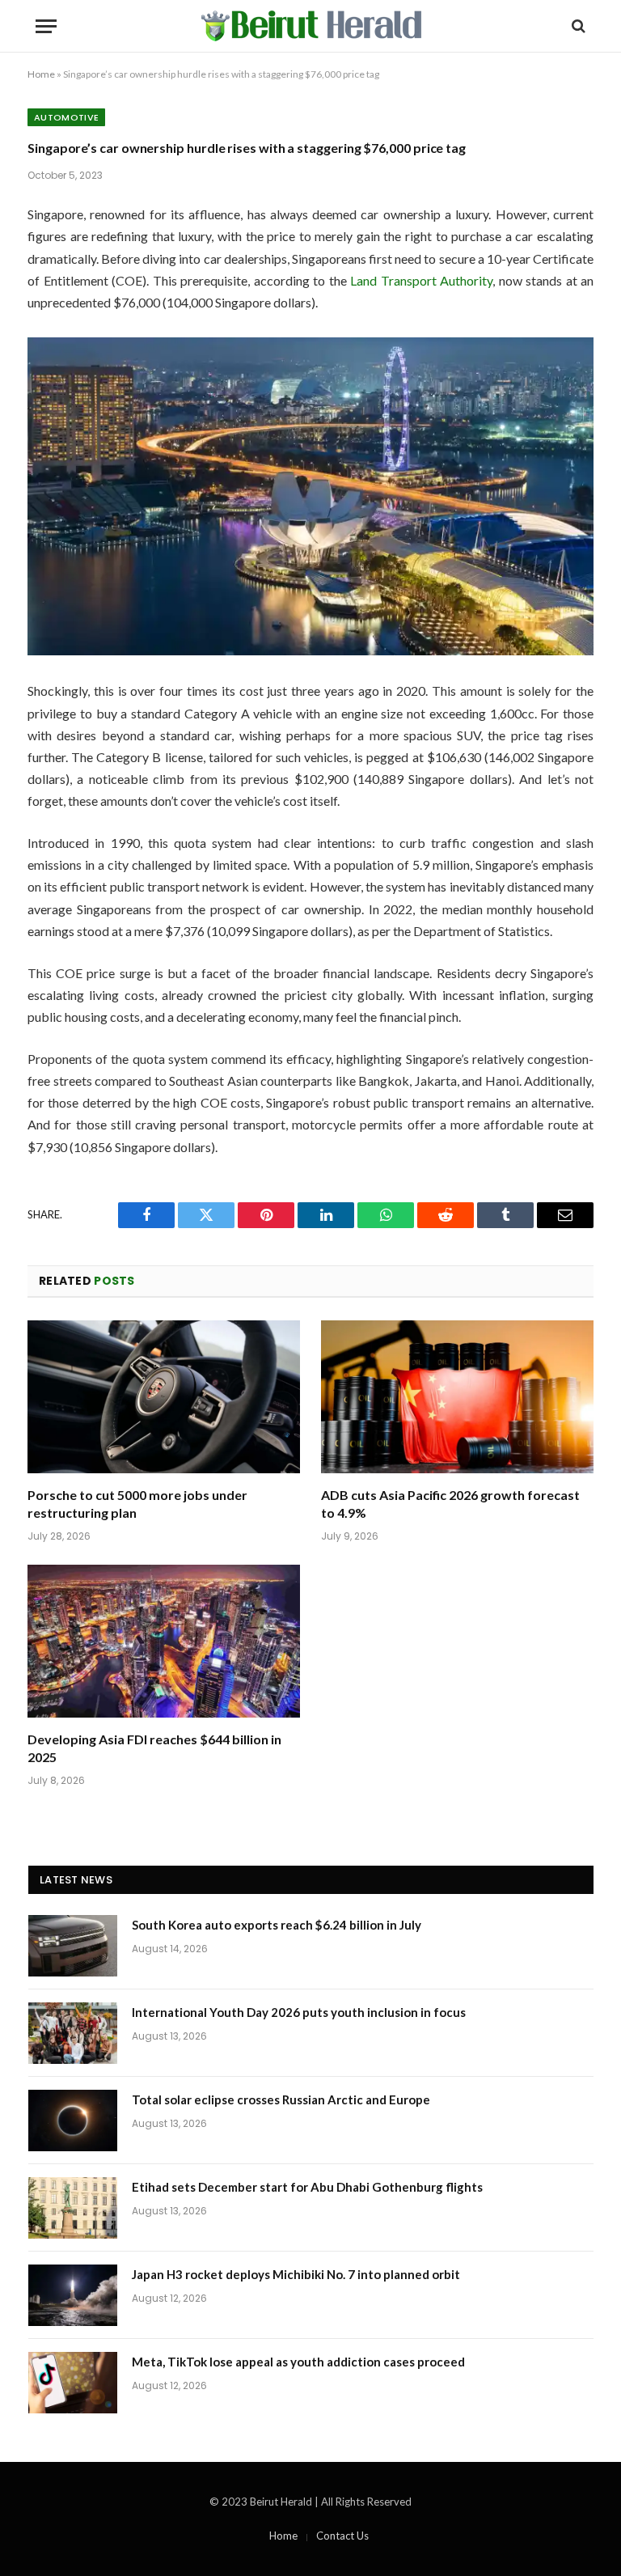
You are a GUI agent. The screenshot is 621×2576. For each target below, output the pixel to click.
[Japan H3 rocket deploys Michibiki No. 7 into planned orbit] (73, 2295)
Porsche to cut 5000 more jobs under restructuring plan (137, 1504)
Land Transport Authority (421, 280)
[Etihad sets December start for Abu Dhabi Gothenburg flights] (73, 2208)
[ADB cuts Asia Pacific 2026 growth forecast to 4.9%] (457, 1397)
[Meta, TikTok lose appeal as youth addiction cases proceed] (73, 2383)
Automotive (66, 117)
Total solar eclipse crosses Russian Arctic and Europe (281, 2099)
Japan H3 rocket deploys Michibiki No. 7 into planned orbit (296, 2274)
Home (41, 74)
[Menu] (46, 26)
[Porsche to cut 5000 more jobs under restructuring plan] (164, 1397)
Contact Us (342, 2536)
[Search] (577, 26)
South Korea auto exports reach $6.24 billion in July (277, 1925)
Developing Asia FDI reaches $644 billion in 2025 (154, 1748)
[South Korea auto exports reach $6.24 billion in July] (73, 1946)
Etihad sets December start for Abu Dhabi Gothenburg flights (307, 2187)
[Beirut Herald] (311, 26)
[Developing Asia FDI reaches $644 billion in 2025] (164, 1642)
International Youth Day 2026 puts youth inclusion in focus (299, 2012)
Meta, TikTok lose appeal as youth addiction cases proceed (298, 2362)
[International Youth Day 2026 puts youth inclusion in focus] (73, 2033)
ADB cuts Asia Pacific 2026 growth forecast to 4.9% (450, 1504)
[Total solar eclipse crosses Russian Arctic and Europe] (73, 2121)
